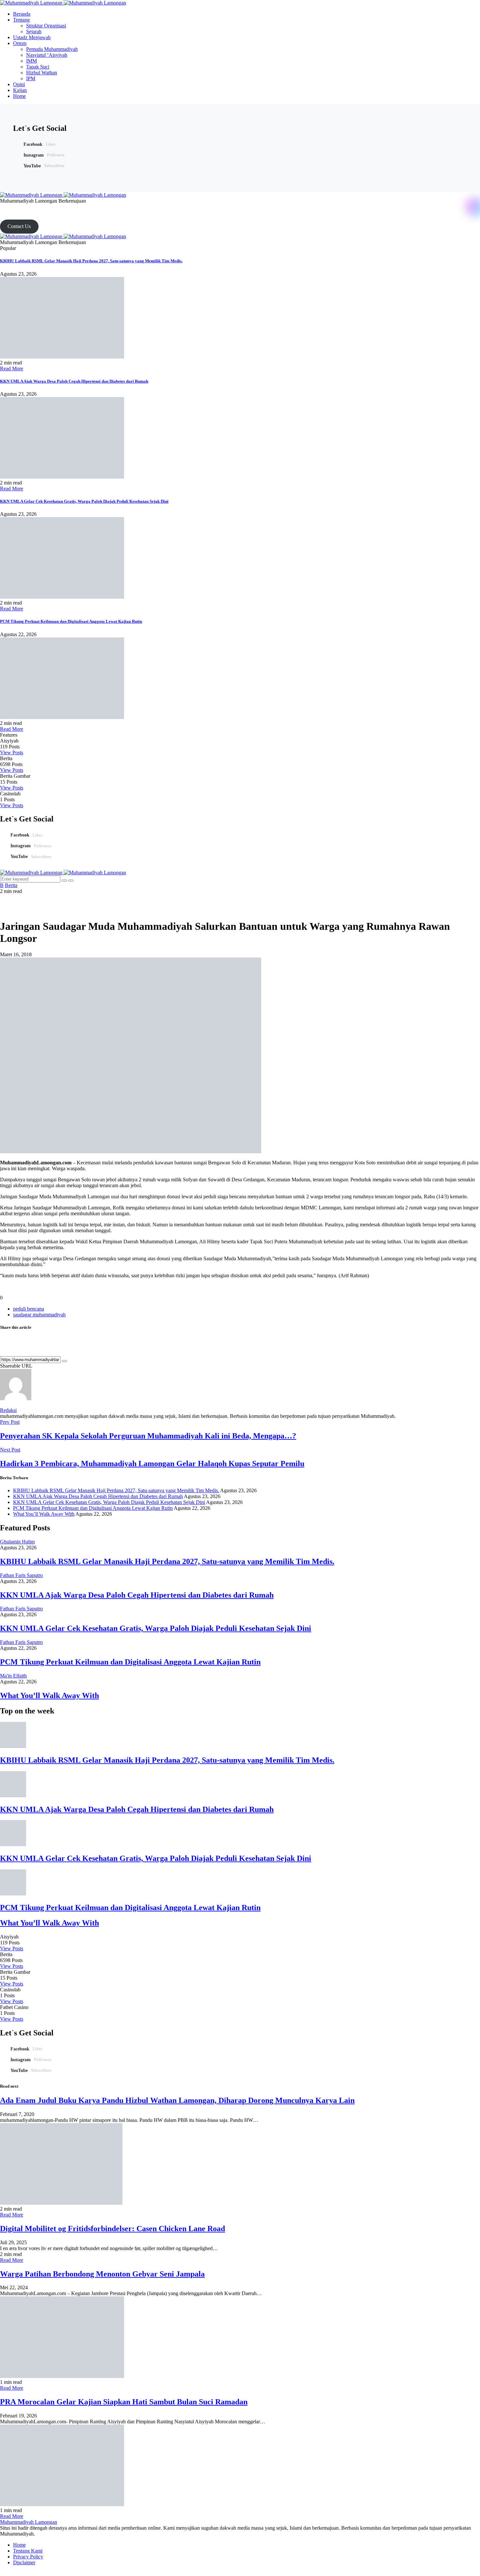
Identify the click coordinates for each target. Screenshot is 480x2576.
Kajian (20, 90)
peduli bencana (29, 1309)
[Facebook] (2, 207)
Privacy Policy (28, 2557)
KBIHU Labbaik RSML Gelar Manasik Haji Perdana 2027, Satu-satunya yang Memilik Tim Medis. (91, 261)
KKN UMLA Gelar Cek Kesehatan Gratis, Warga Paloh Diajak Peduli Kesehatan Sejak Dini (84, 501)
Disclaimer (24, 2562)
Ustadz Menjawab (32, 37)
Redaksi (8, 1410)
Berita (11, 885)
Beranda (22, 14)
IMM (32, 61)
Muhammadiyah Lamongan (29, 2522)
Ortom (20, 43)
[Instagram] (9, 207)
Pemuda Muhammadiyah (52, 49)
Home (19, 96)
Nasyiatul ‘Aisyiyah (47, 55)
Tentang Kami (28, 2551)
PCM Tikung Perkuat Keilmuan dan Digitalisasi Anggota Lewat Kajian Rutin (71, 621)
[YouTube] (17, 207)
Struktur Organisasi (46, 26)
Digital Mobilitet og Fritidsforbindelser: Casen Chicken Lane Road (112, 2229)
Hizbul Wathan (42, 73)
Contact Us (19, 226)
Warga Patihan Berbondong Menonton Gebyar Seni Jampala (102, 2274)
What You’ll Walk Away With (44, 1514)
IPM (31, 78)
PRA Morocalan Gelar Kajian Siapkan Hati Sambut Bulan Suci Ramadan (124, 2402)
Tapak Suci (38, 67)
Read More (12, 368)
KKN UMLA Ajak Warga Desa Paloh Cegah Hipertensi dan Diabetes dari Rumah (74, 381)
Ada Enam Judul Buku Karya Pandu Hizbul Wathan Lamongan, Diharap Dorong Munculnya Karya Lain (177, 2100)
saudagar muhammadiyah (39, 1315)
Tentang (21, 20)
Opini (19, 84)
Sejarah (34, 31)
